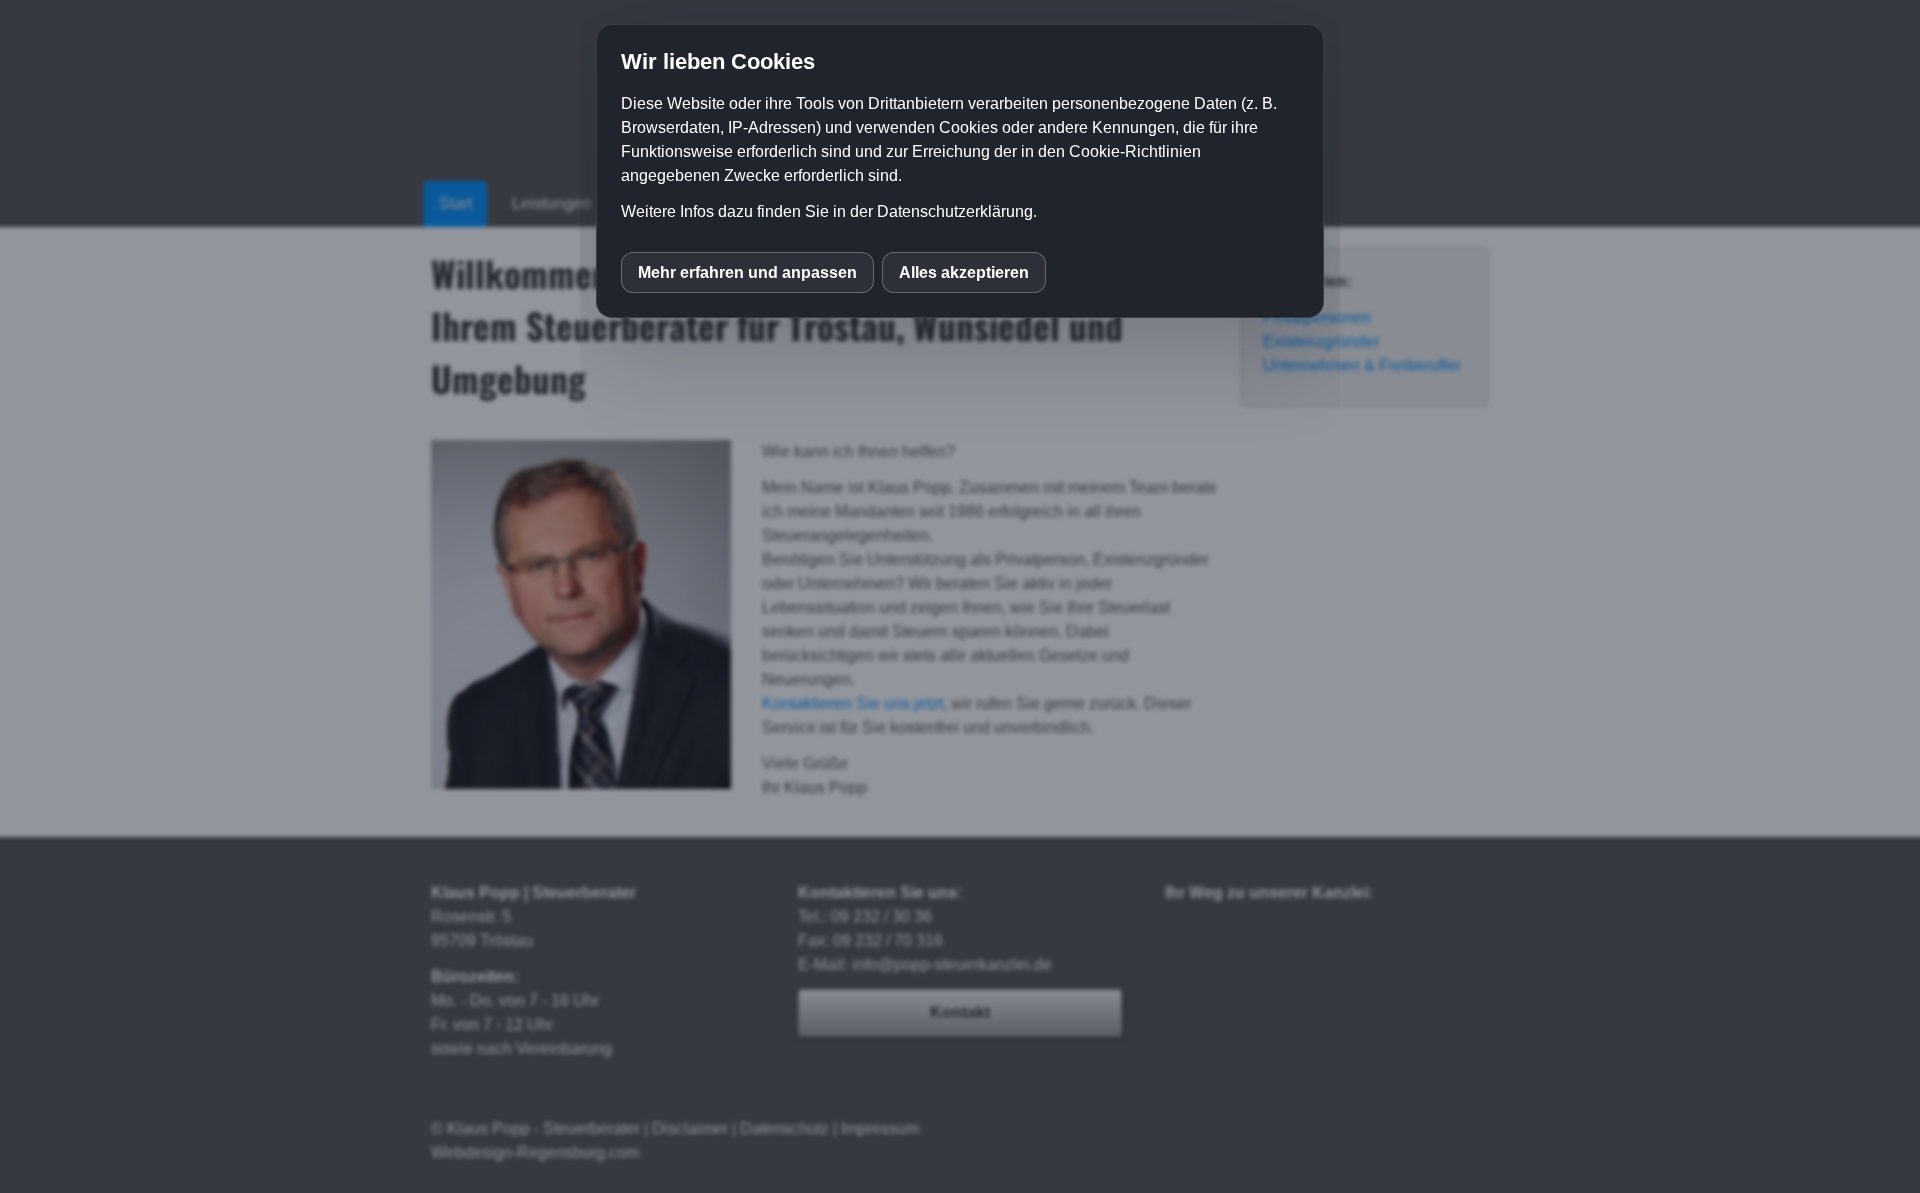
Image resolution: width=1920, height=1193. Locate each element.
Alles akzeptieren (964, 272)
